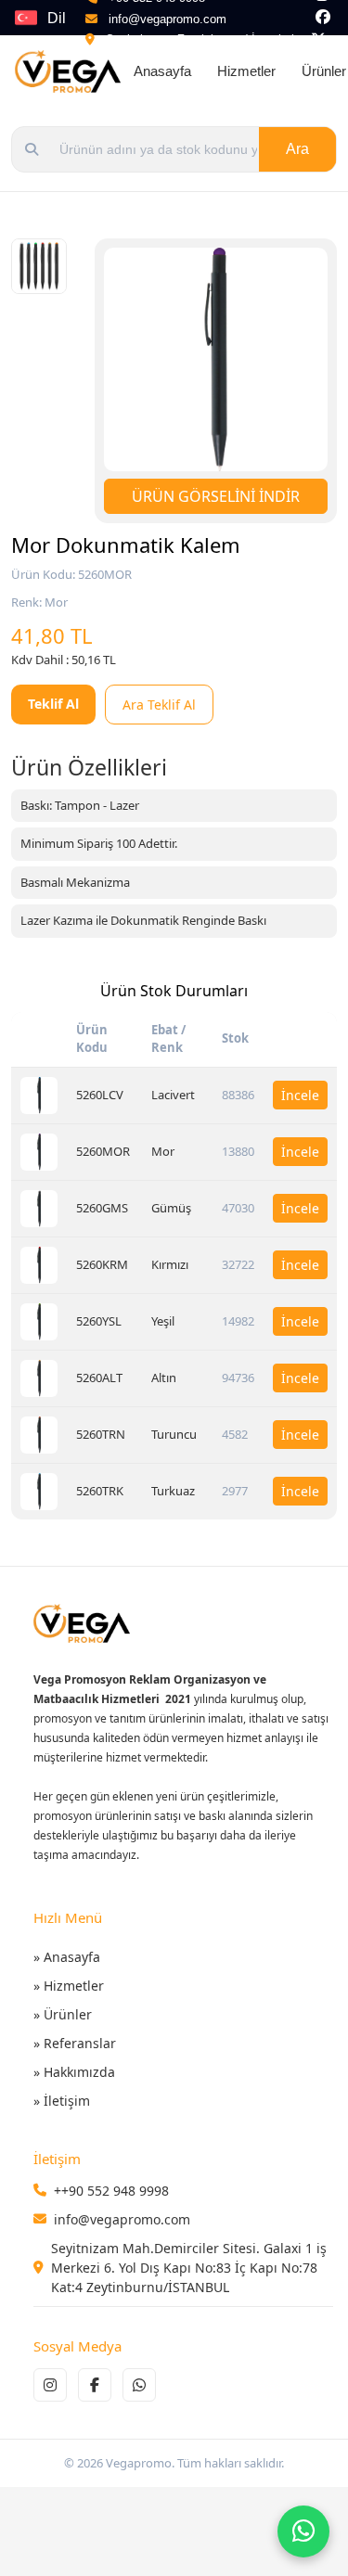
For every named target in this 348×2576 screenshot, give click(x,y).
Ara (297, 149)
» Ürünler (63, 2014)
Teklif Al (53, 704)
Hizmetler (246, 71)
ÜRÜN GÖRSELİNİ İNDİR (216, 496)
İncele (300, 1095)
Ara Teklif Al (159, 705)
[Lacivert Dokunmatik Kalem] (39, 1096)
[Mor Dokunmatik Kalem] (39, 1152)
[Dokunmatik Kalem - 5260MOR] (39, 266)
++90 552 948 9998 (111, 2191)
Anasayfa (162, 71)
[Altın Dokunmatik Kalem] (39, 1378)
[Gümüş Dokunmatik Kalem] (39, 1209)
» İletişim (62, 2101)
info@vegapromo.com (168, 19)
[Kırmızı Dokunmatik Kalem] (39, 1265)
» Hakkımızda (74, 2072)
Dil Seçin (66, 22)
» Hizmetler (69, 1986)
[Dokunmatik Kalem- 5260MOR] (216, 359)
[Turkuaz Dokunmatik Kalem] (39, 1492)
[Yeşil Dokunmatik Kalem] (39, 1322)
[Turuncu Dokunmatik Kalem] (39, 1435)
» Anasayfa (67, 1957)
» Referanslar (75, 2043)
